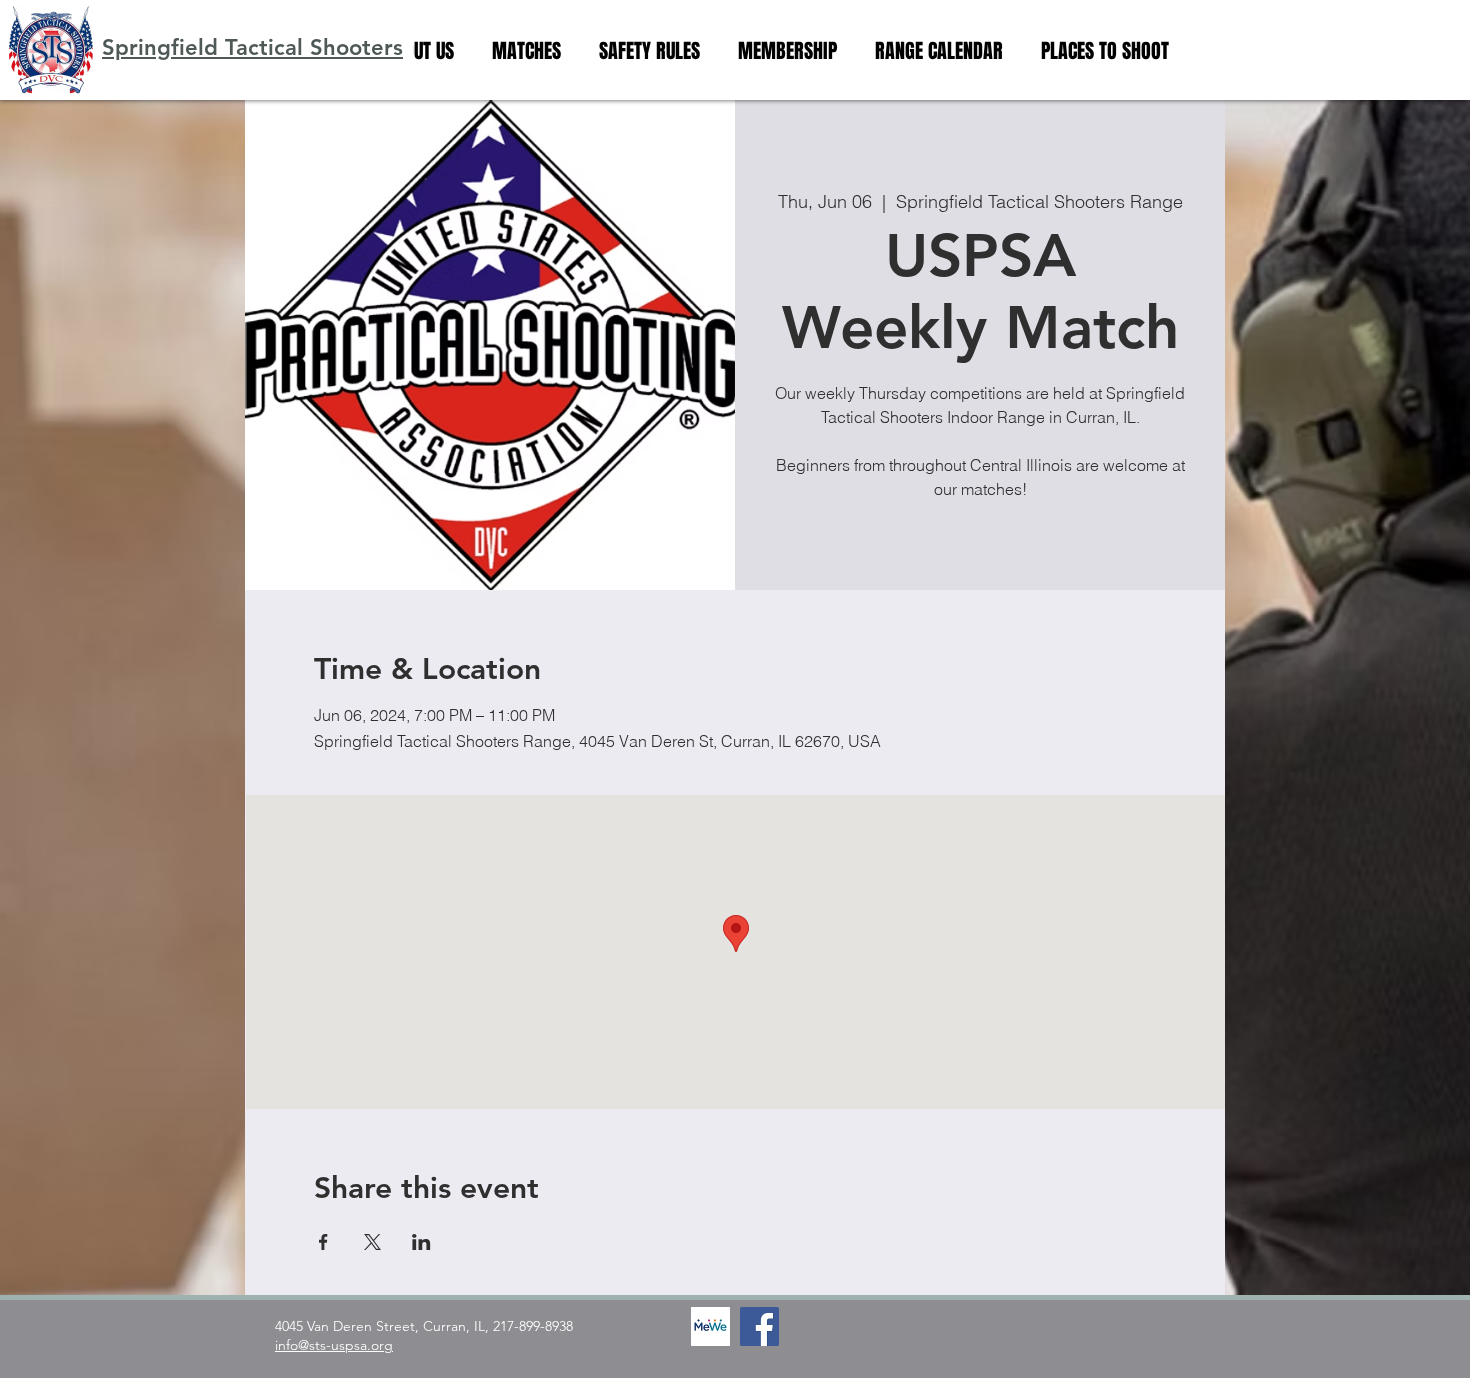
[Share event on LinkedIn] (421, 1242)
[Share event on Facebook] (323, 1242)
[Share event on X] (372, 1242)
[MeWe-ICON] (710, 1326)
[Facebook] (759, 1326)
